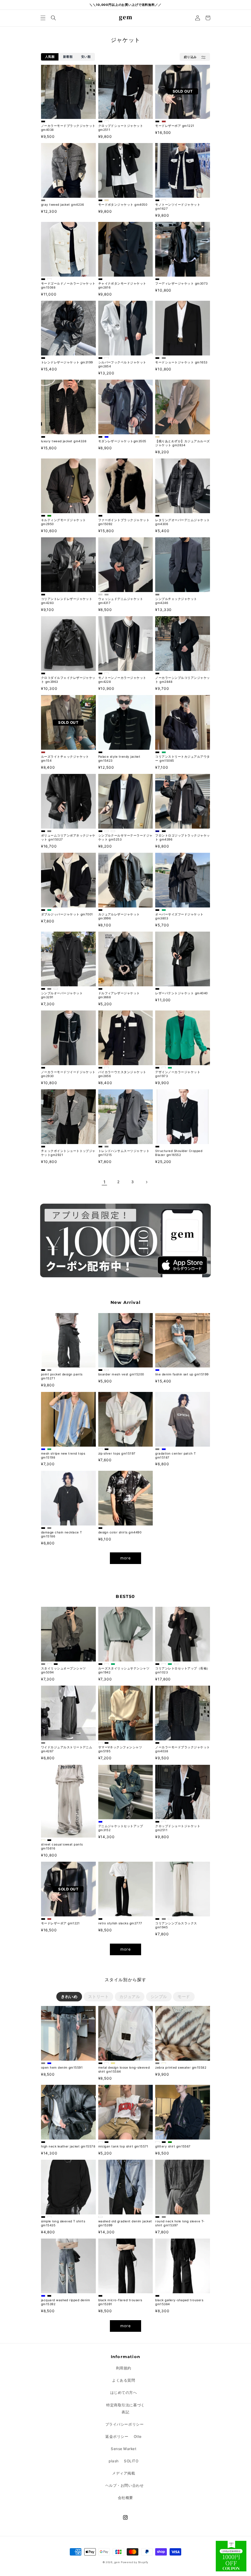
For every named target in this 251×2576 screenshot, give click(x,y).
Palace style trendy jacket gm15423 (119, 758)
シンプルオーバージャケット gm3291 (62, 995)
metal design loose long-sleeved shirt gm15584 (124, 2069)
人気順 (50, 57)
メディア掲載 (124, 2473)
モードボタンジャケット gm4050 (123, 204)
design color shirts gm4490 (120, 1532)
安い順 (86, 57)
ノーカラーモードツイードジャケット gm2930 (68, 1074)
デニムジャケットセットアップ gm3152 (121, 1828)
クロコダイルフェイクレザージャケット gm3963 (68, 680)
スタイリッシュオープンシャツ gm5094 (64, 1670)
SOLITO (131, 2461)
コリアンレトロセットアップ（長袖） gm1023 (182, 1670)
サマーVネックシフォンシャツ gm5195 (120, 1749)
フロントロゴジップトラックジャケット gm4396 (182, 837)
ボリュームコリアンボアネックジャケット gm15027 (68, 837)
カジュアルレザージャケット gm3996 (119, 916)
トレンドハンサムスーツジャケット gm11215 (124, 1153)
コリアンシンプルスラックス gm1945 (176, 1925)
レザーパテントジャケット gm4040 (181, 993)
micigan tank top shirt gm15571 (123, 2146)
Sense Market (124, 2449)
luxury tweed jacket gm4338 (64, 441)
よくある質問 (124, 2380)
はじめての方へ (124, 2392)
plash (114, 2461)
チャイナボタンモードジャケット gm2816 (122, 285)
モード (184, 1996)
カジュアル (130, 1996)
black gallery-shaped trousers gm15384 (179, 2302)
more (125, 1558)
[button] (43, 18)
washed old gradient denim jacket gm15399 (125, 2223)
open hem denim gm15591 (62, 2067)
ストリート (99, 1996)
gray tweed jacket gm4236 (63, 204)
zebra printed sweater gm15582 (181, 2067)
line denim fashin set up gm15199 (182, 1374)
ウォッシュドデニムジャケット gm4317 (121, 601)
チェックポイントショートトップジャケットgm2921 (68, 1153)
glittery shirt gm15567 (173, 2146)
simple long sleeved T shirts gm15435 (63, 2223)
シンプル (159, 1996)
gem (117, 2562)
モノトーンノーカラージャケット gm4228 (122, 680)
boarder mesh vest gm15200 (121, 1374)
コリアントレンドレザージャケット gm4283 (67, 601)
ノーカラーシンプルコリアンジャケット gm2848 (182, 680)
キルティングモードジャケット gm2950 (64, 522)
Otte (138, 2436)
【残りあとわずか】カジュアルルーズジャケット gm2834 (182, 443)
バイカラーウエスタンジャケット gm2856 (122, 1074)
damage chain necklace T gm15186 (62, 1534)
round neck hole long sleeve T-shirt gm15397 (180, 2223)
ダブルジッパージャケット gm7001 (67, 914)
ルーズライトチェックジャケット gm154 (65, 758)
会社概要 (125, 2498)
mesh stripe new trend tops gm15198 (63, 1455)
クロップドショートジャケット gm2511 (121, 128)
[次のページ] (146, 1182)
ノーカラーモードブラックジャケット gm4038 (68, 128)
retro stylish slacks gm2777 (120, 1923)
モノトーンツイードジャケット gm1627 (178, 206)
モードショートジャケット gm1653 (181, 362)
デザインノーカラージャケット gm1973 (178, 1074)
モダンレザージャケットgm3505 (122, 441)
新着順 (68, 57)
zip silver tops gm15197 (117, 1453)
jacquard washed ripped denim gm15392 (66, 2302)
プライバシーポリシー (124, 2424)
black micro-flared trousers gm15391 (120, 2302)
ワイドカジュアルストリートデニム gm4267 (67, 1749)
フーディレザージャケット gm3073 (181, 283)
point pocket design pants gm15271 (62, 1376)
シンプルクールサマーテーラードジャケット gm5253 (125, 837)
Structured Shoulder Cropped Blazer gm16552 (179, 1153)
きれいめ (69, 1996)
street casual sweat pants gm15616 (62, 1846)
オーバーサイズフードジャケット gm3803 (179, 916)
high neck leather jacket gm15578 (68, 2146)
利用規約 (124, 2368)
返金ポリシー (117, 2436)
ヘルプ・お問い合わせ (124, 2485)
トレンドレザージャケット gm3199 (67, 362)
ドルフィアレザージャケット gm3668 (119, 995)
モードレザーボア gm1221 (175, 126)
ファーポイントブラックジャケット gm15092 (124, 522)
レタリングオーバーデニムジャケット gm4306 (182, 522)
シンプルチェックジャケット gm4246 (176, 601)
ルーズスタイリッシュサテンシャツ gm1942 (124, 1670)
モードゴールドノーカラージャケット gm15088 (68, 285)
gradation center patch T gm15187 (176, 1455)
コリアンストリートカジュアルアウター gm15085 (182, 758)
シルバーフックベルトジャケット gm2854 (122, 364)
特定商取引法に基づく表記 (125, 2409)
